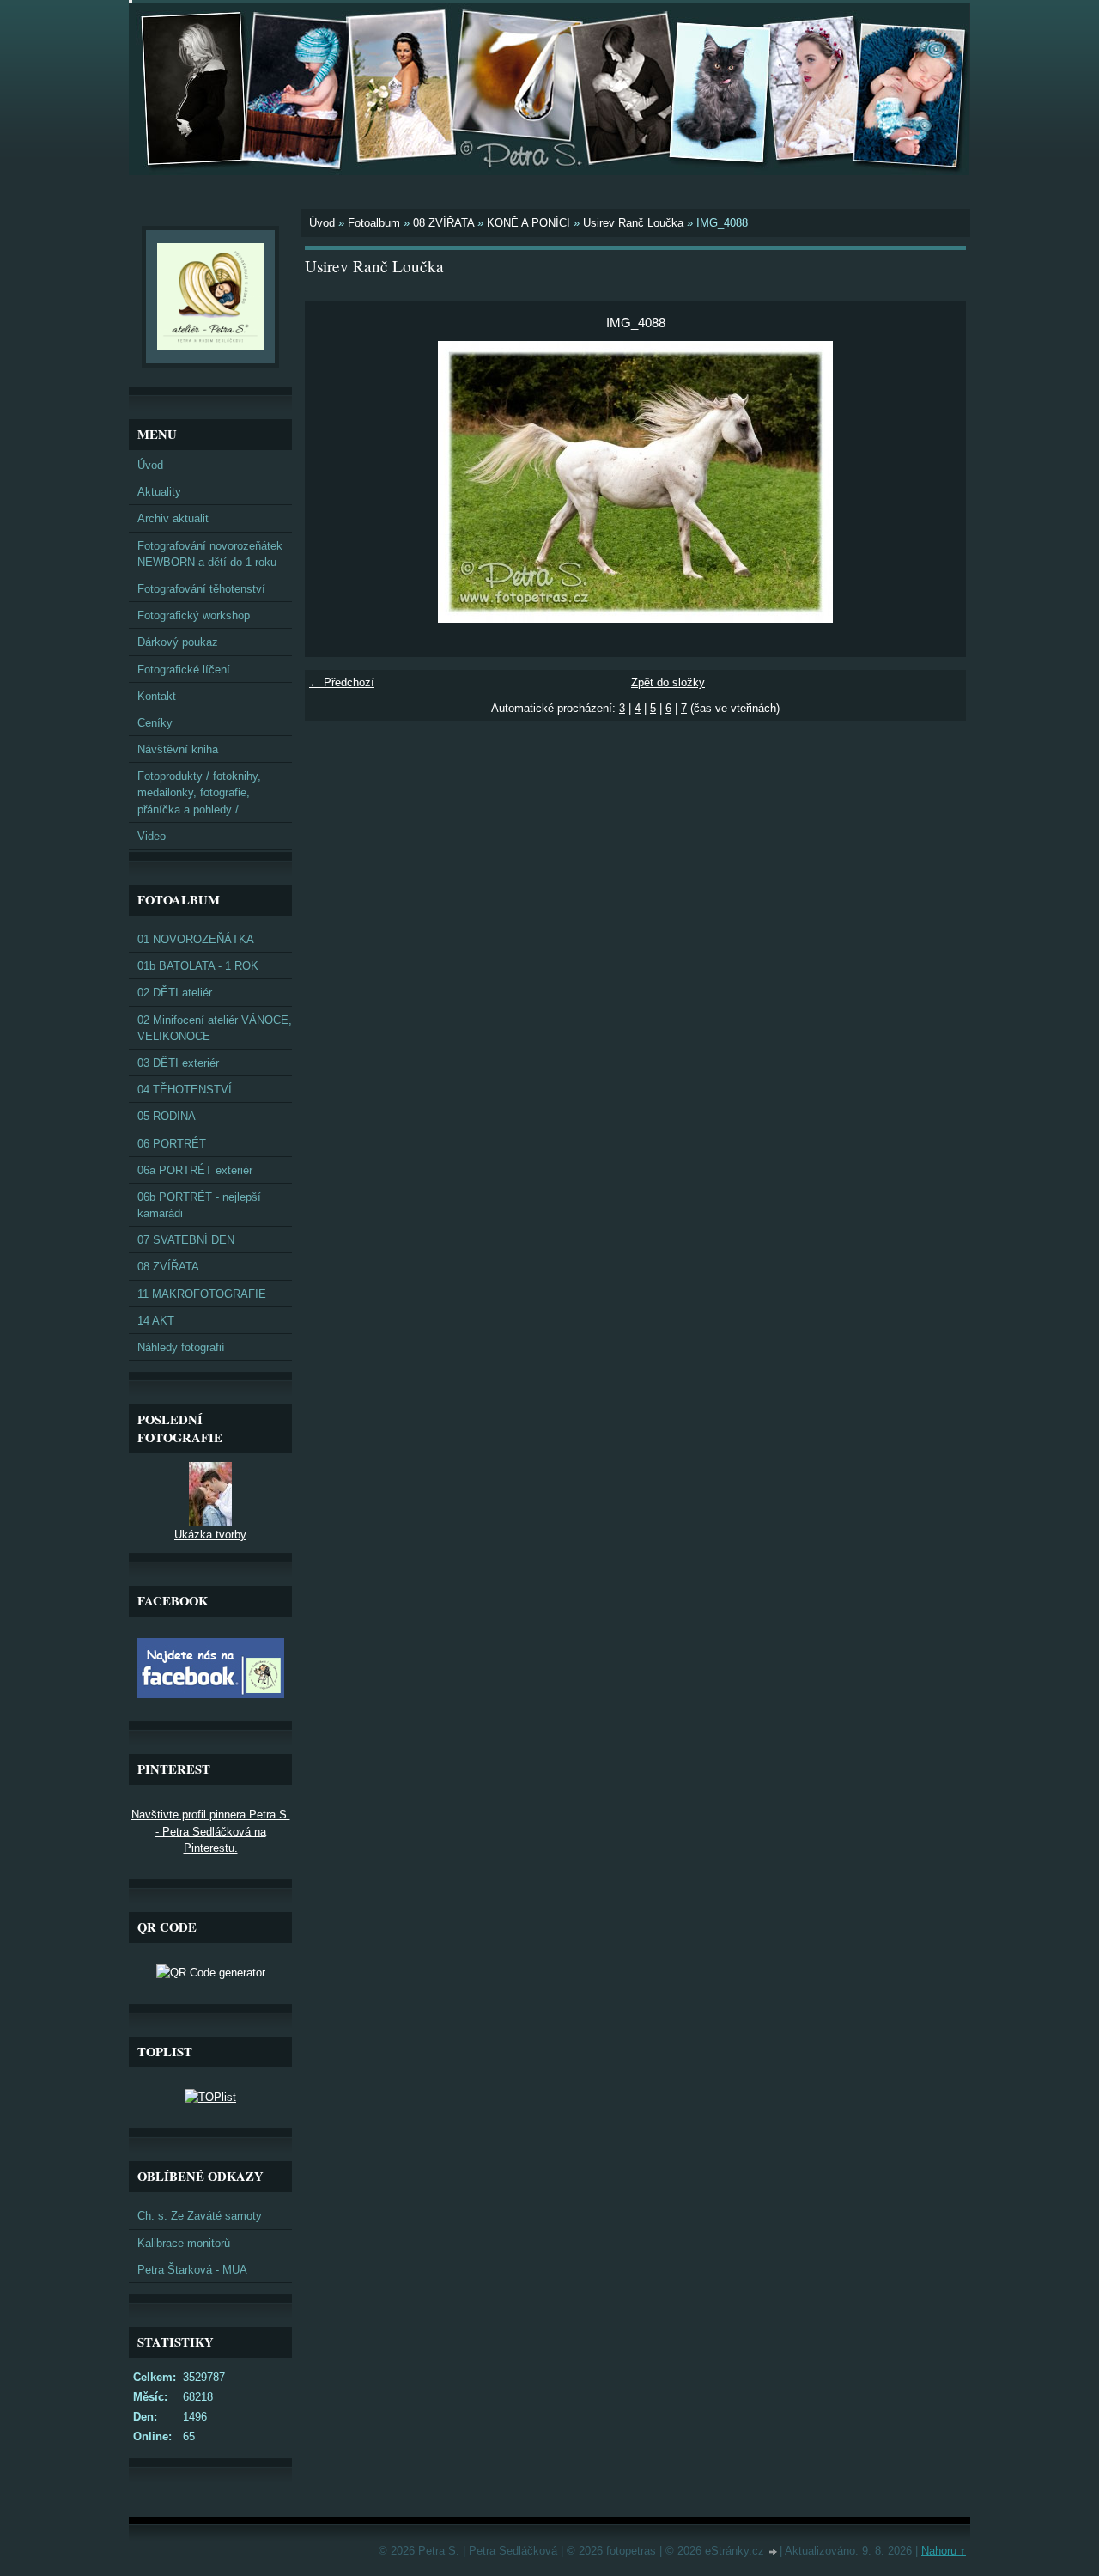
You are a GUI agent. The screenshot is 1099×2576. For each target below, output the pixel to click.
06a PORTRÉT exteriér (195, 1170)
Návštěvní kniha (178, 749)
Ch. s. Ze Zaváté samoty (200, 2216)
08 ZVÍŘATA (445, 223)
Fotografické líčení (184, 670)
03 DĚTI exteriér (178, 1063)
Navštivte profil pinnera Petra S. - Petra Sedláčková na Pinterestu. (211, 1831)
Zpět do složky (668, 682)
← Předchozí (342, 682)
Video (152, 836)
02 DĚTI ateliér (175, 993)
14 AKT (156, 1321)
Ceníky (155, 723)
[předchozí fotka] (333, 482)
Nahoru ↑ (944, 2551)
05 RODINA (167, 1116)
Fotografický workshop (194, 615)
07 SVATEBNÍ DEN (186, 1240)
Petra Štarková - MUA (192, 2270)
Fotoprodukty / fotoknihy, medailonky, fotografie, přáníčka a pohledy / (199, 792)
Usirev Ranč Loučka (633, 223)
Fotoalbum (374, 223)
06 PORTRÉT (172, 1144)
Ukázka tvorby (210, 1535)
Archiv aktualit (173, 518)
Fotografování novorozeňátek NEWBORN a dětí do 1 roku (210, 554)
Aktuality (159, 492)
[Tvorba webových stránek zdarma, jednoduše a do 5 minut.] (774, 2552)
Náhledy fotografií (181, 1347)
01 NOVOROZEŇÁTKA (196, 939)
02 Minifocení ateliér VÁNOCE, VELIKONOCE (215, 1028)
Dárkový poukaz (178, 642)
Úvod (322, 223)
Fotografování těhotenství (201, 589)
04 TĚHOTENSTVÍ (185, 1090)
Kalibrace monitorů (184, 2243)
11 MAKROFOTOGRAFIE (202, 1294)
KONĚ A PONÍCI (528, 223)
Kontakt (157, 696)
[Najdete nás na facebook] (210, 1694)
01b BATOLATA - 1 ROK (198, 966)
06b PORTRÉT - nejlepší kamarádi (199, 1205)
